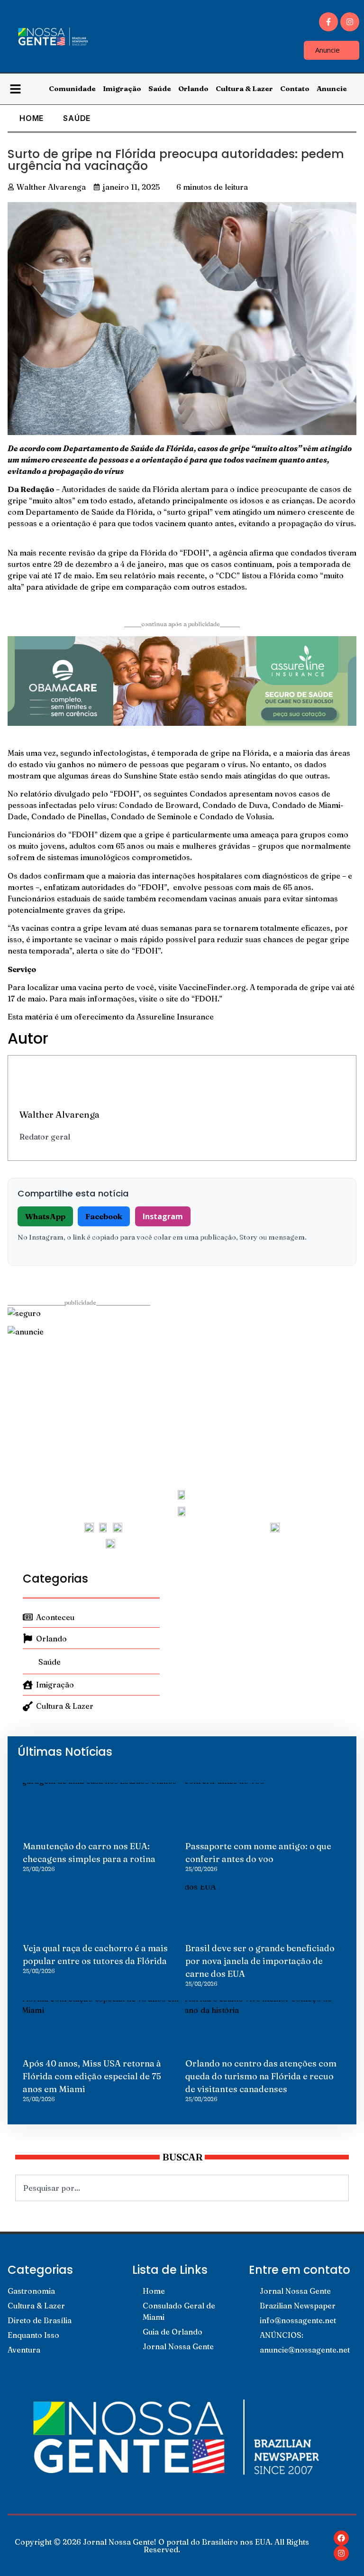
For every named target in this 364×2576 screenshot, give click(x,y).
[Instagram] (350, 22)
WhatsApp (45, 1216)
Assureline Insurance (175, 1017)
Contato (295, 88)
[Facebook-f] (328, 22)
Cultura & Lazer (244, 88)
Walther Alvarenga (59, 1114)
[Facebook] (341, 2538)
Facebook (104, 1216)
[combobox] (182, 2188)
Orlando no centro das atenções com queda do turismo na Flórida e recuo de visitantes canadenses (261, 2076)
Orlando (193, 88)
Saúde (160, 88)
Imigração (122, 88)
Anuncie (332, 88)
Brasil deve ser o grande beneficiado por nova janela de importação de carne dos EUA (260, 1961)
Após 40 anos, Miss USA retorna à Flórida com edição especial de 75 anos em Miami (92, 2076)
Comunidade (72, 88)
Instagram (163, 1216)
